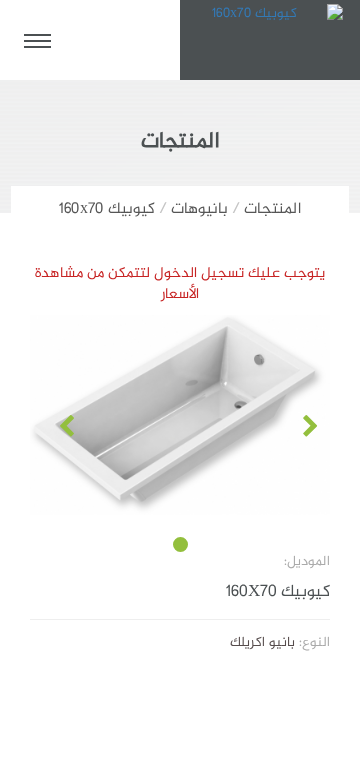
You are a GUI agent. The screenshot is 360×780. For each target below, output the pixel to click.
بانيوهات (199, 209)
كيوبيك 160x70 (107, 209)
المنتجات (272, 209)
